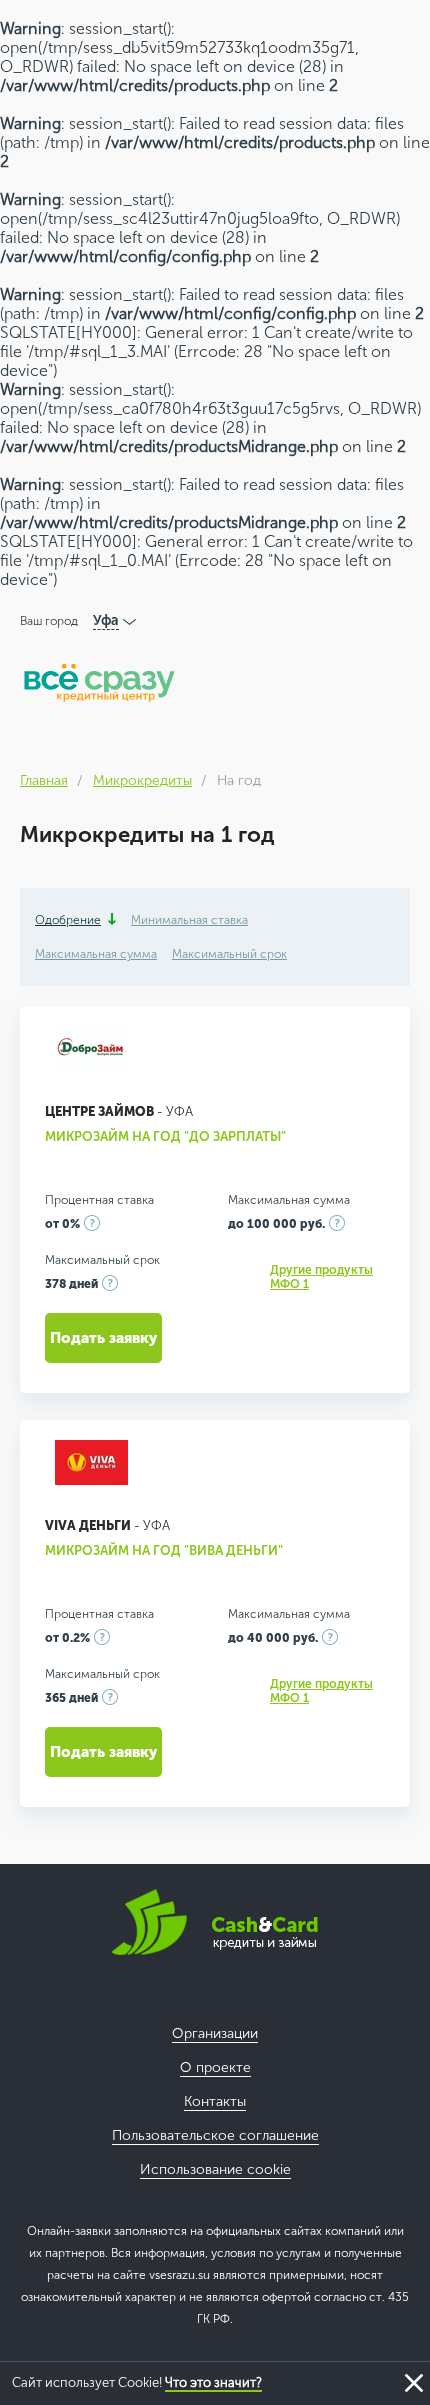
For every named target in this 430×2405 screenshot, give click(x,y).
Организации (215, 2033)
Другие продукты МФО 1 (321, 1277)
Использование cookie (215, 2169)
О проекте (215, 2067)
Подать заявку (103, 1338)
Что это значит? (213, 2382)
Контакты (215, 2101)
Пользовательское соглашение (215, 2135)
